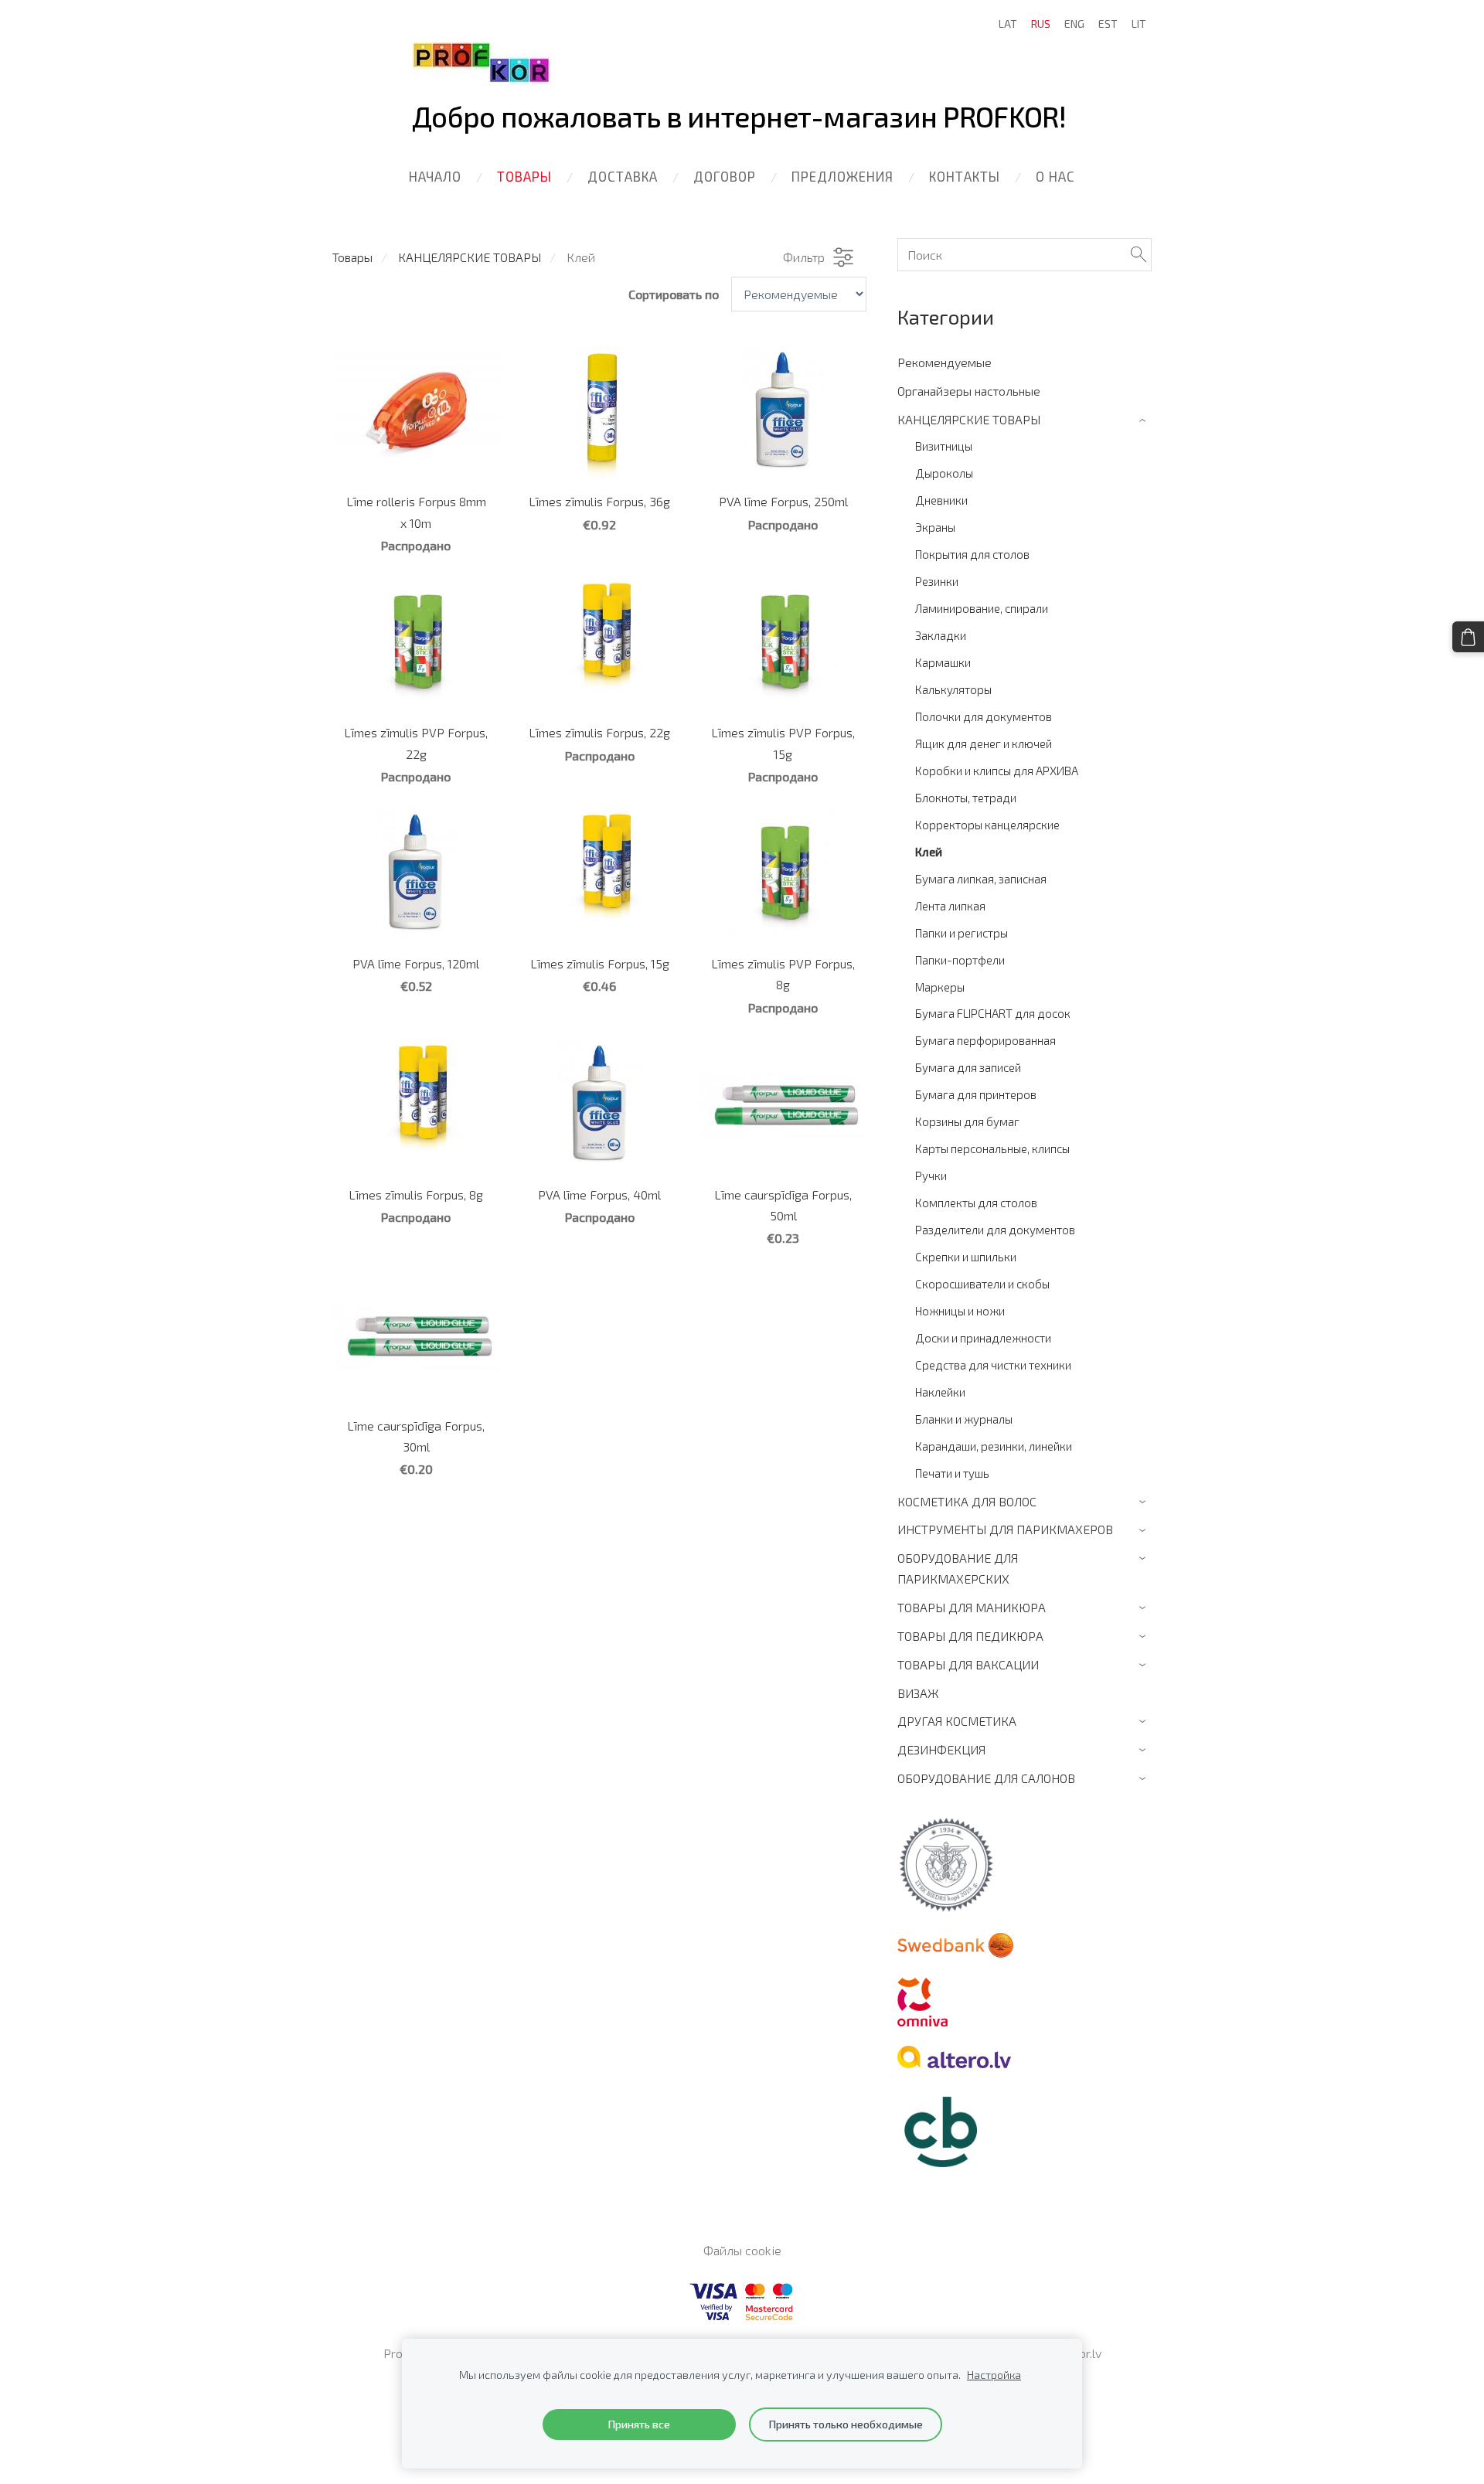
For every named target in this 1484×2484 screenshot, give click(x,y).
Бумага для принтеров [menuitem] (976, 1094)
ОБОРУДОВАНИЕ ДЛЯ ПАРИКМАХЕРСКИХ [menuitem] (958, 1568)
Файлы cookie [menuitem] (742, 2250)
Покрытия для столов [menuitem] (972, 554)
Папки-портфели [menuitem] (960, 960)
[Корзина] (1468, 637)
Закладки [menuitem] (941, 635)
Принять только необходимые (846, 2424)
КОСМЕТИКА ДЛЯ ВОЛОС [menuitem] (967, 1501)
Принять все (639, 2424)
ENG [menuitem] (1074, 24)
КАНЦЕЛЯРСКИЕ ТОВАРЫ (470, 257)
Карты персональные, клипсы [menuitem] (992, 1148)
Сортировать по (674, 294)
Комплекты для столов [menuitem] (976, 1203)
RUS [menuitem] (1041, 24)
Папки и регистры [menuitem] (962, 933)
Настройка (994, 2375)
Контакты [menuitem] (965, 176)
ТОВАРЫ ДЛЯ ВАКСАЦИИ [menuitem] (968, 1664)
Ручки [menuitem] (931, 1176)
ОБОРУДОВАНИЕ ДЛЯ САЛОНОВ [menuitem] (986, 1778)
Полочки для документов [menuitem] (984, 716)
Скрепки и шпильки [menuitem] (966, 1257)
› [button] (1144, 420)
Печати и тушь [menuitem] (952, 1473)
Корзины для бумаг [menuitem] (967, 1121)
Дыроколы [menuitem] (944, 473)
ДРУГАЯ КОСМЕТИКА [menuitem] (957, 1721)
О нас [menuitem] (1055, 176)
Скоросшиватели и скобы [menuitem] (982, 1284)
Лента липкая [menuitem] (950, 906)
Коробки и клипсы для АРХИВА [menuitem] (997, 771)
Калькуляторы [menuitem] (953, 689)
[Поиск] (1139, 255)
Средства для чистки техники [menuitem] (993, 1365)
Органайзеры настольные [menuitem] (969, 391)
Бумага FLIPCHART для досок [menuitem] (993, 1013)
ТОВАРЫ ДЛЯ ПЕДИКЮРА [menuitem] (970, 1636)
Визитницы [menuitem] (944, 446)
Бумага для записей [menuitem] (968, 1067)
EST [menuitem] (1108, 24)
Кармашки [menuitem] (943, 662)
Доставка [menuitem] (623, 176)
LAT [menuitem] (1008, 24)
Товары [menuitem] (524, 176)
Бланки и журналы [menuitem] (964, 1419)
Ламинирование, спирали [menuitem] (982, 608)
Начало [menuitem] (435, 176)
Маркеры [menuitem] (940, 987)
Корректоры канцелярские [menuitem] (987, 825)
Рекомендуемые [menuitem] (945, 362)
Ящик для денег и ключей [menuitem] (984, 743)
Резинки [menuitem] (937, 581)
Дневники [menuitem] (941, 500)
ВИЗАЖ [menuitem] (918, 1693)
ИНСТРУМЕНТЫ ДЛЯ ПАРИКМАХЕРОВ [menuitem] (1005, 1529)
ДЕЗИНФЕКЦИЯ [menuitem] (941, 1749)
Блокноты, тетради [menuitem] (966, 798)
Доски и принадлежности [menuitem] (983, 1338)
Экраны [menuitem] (935, 527)
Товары (352, 257)
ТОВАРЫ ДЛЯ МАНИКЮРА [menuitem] (972, 1607)
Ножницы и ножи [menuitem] (960, 1311)
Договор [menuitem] (725, 176)
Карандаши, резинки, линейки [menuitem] (994, 1446)
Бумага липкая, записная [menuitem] (981, 879)
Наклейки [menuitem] (940, 1392)
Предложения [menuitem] (842, 176)
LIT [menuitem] (1139, 24)
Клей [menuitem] (929, 852)
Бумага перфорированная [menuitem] (985, 1040)
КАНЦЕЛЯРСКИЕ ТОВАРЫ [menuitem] (969, 419)
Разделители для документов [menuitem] (995, 1230)
